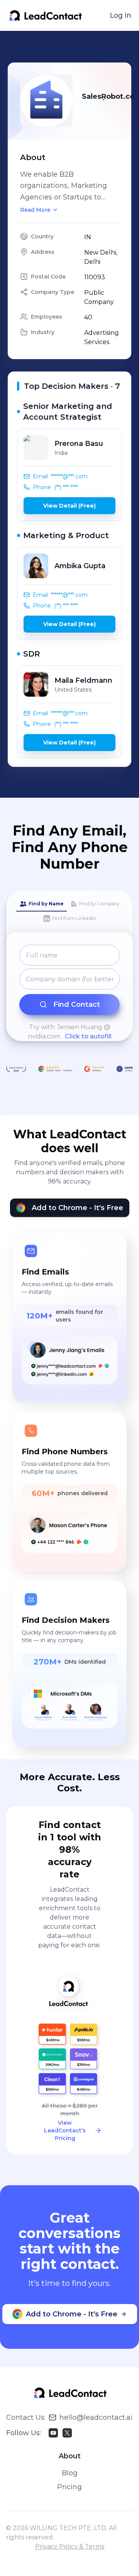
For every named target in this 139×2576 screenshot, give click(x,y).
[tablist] (69, 912)
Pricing (69, 2487)
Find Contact (77, 1004)
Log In (121, 15)
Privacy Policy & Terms (70, 2546)
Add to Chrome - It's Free (77, 1208)
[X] (67, 2433)
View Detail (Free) (69, 506)
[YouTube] (53, 2433)
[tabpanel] (69, 993)
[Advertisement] (73, 47)
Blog (70, 2473)
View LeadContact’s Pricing (65, 2130)
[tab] (42, 904)
